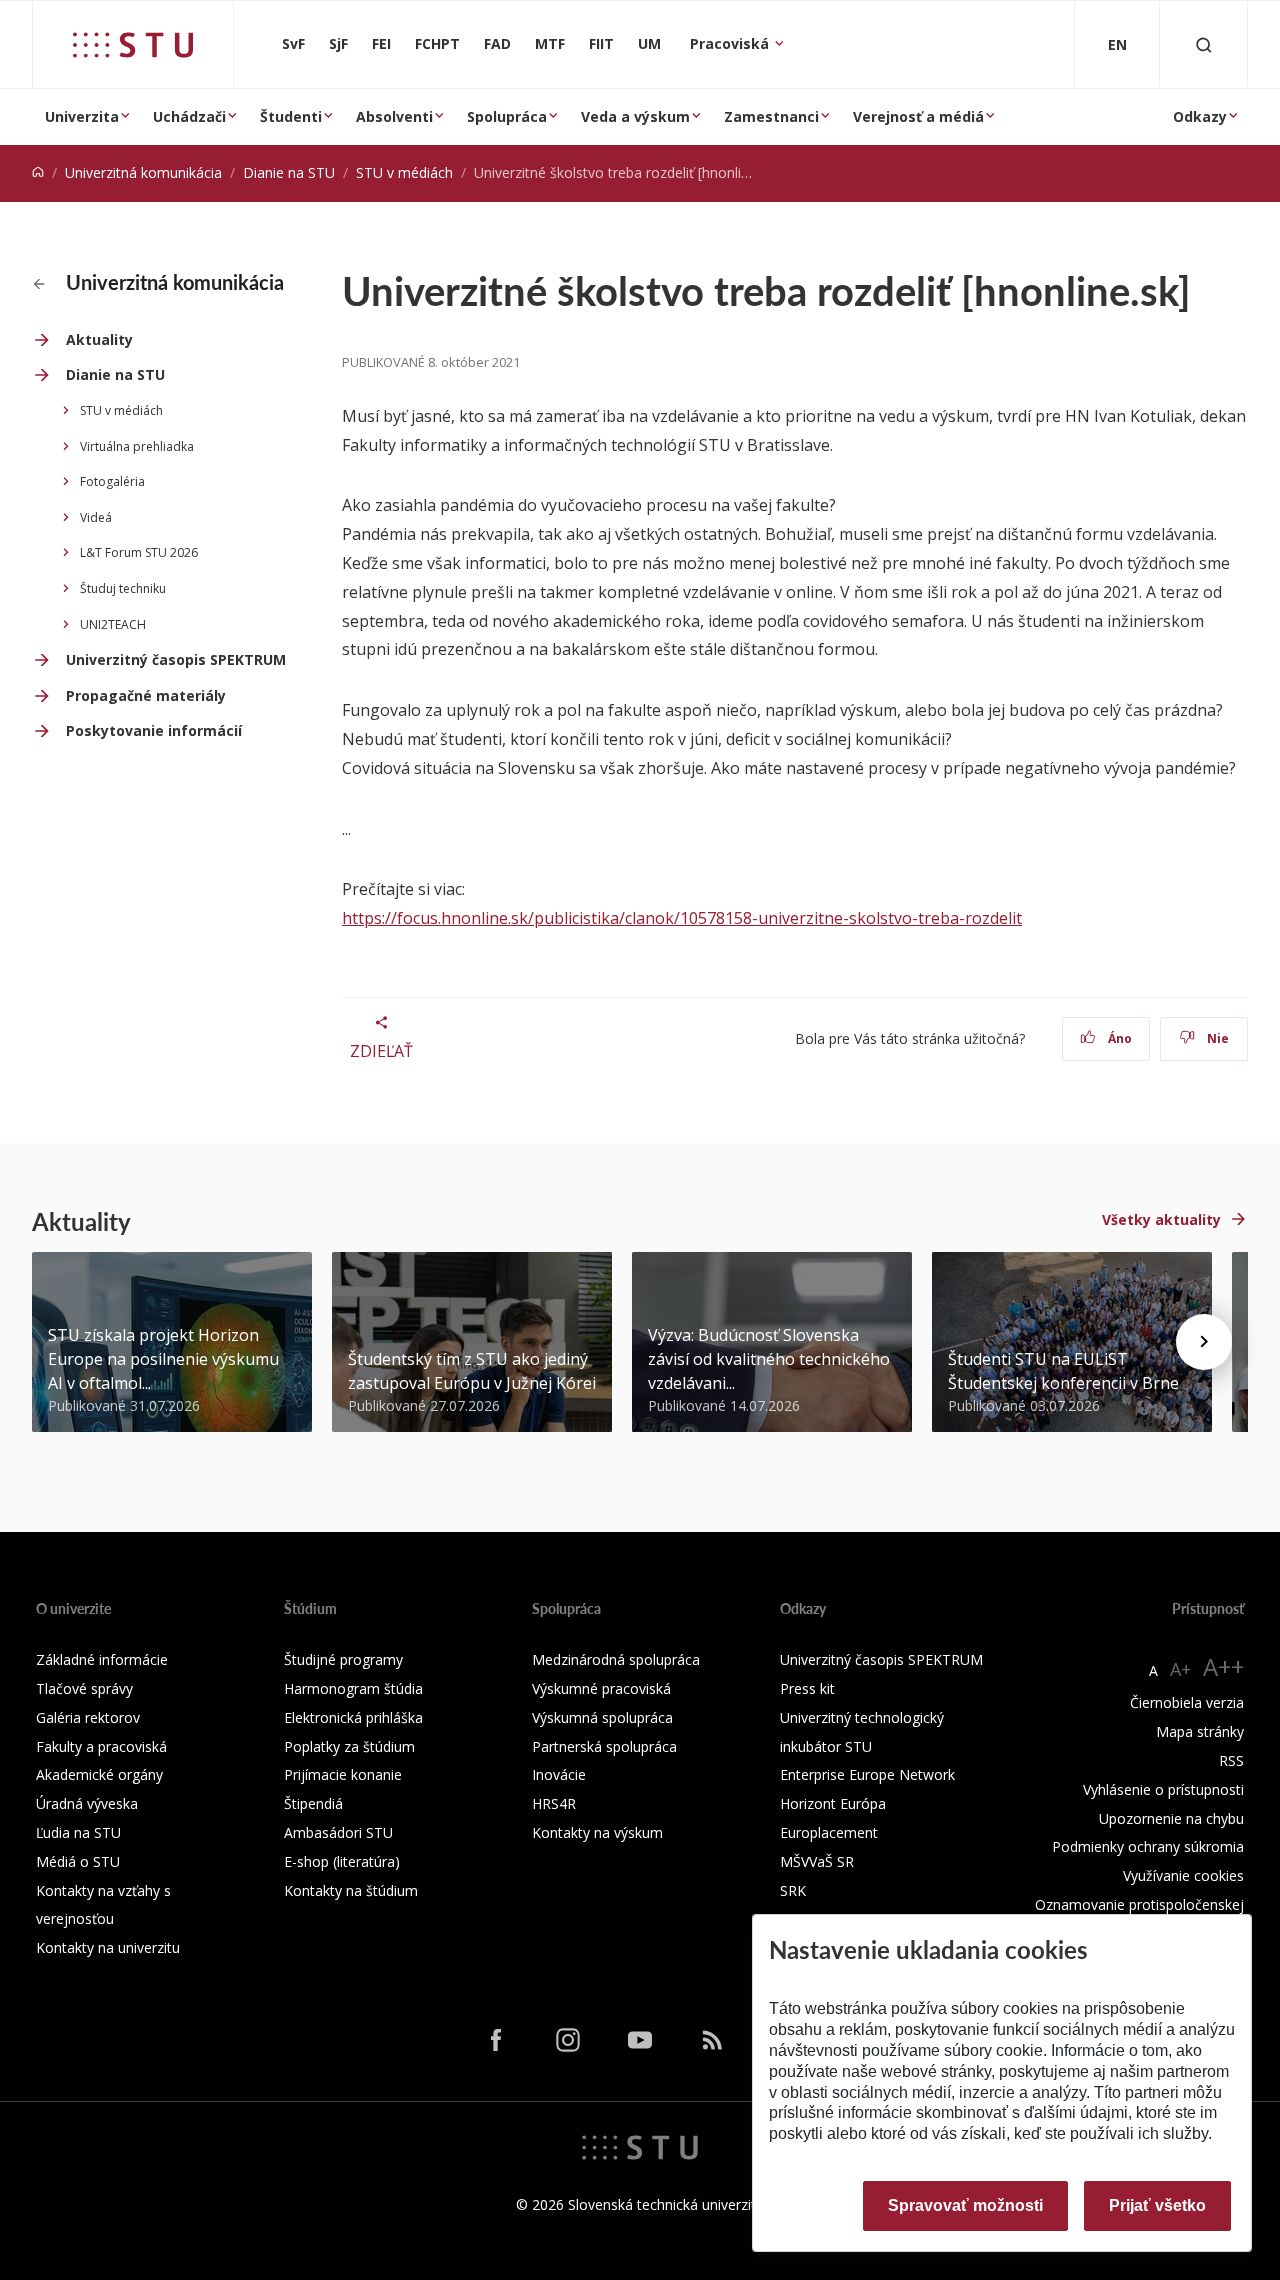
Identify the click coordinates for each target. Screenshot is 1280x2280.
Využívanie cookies (1183, 1875)
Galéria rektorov (88, 1717)
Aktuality (99, 339)
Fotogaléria (112, 481)
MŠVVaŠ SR (817, 1861)
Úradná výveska (87, 1803)
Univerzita (82, 116)
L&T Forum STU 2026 (139, 552)
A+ (1180, 1669)
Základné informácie (102, 1659)
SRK (793, 1890)
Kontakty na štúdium (351, 1890)
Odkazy (1200, 116)
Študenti (291, 116)
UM (649, 43)
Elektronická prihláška (353, 1717)
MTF (550, 43)
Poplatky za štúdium (349, 1746)
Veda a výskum (635, 116)
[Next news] (1204, 1342)
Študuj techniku (123, 588)
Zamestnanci (771, 116)
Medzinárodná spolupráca (616, 1659)
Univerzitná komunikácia (143, 172)
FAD (497, 43)
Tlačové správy (84, 1688)
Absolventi (394, 116)
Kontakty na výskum (597, 1832)
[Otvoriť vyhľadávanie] (1204, 44)
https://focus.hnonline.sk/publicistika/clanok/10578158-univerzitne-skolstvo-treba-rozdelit (682, 918)
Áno (1118, 1038)
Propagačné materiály (146, 695)
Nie (1216, 1038)
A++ (1223, 1666)
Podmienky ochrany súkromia (1148, 1846)
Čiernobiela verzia (1187, 1702)
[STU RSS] (712, 2040)
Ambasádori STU (338, 1832)
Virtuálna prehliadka (137, 446)
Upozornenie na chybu (1171, 1818)
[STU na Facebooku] (496, 2040)
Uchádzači (189, 116)
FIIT (601, 43)
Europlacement (829, 1832)
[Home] (38, 172)
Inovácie (559, 1774)
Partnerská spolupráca (604, 1746)
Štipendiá (313, 1803)
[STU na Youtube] (640, 2040)
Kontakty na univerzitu (108, 1947)
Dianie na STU (289, 172)
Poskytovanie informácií (154, 730)
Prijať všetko (1157, 2205)
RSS (1231, 1760)
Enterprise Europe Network (867, 1774)
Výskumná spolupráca (602, 1717)
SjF (338, 43)
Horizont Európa (833, 1803)
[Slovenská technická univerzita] (133, 45)
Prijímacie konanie (343, 1774)
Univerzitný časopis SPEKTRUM (176, 659)
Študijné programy (343, 1659)
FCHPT (437, 43)
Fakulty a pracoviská (101, 1746)
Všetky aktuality (1161, 1219)
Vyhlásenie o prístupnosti (1163, 1789)
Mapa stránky (1200, 1731)
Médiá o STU (78, 1861)
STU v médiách (404, 172)
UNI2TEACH (113, 624)
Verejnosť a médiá (918, 116)
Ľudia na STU (78, 1832)
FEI (381, 43)
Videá (96, 517)
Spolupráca (507, 116)
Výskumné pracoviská (601, 1688)
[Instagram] (568, 2040)
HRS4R (554, 1803)
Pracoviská (731, 43)
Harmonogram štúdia (353, 1688)
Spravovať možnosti (965, 2205)
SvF (293, 43)
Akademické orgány (99, 1774)
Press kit (807, 1688)
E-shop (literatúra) (342, 1861)
